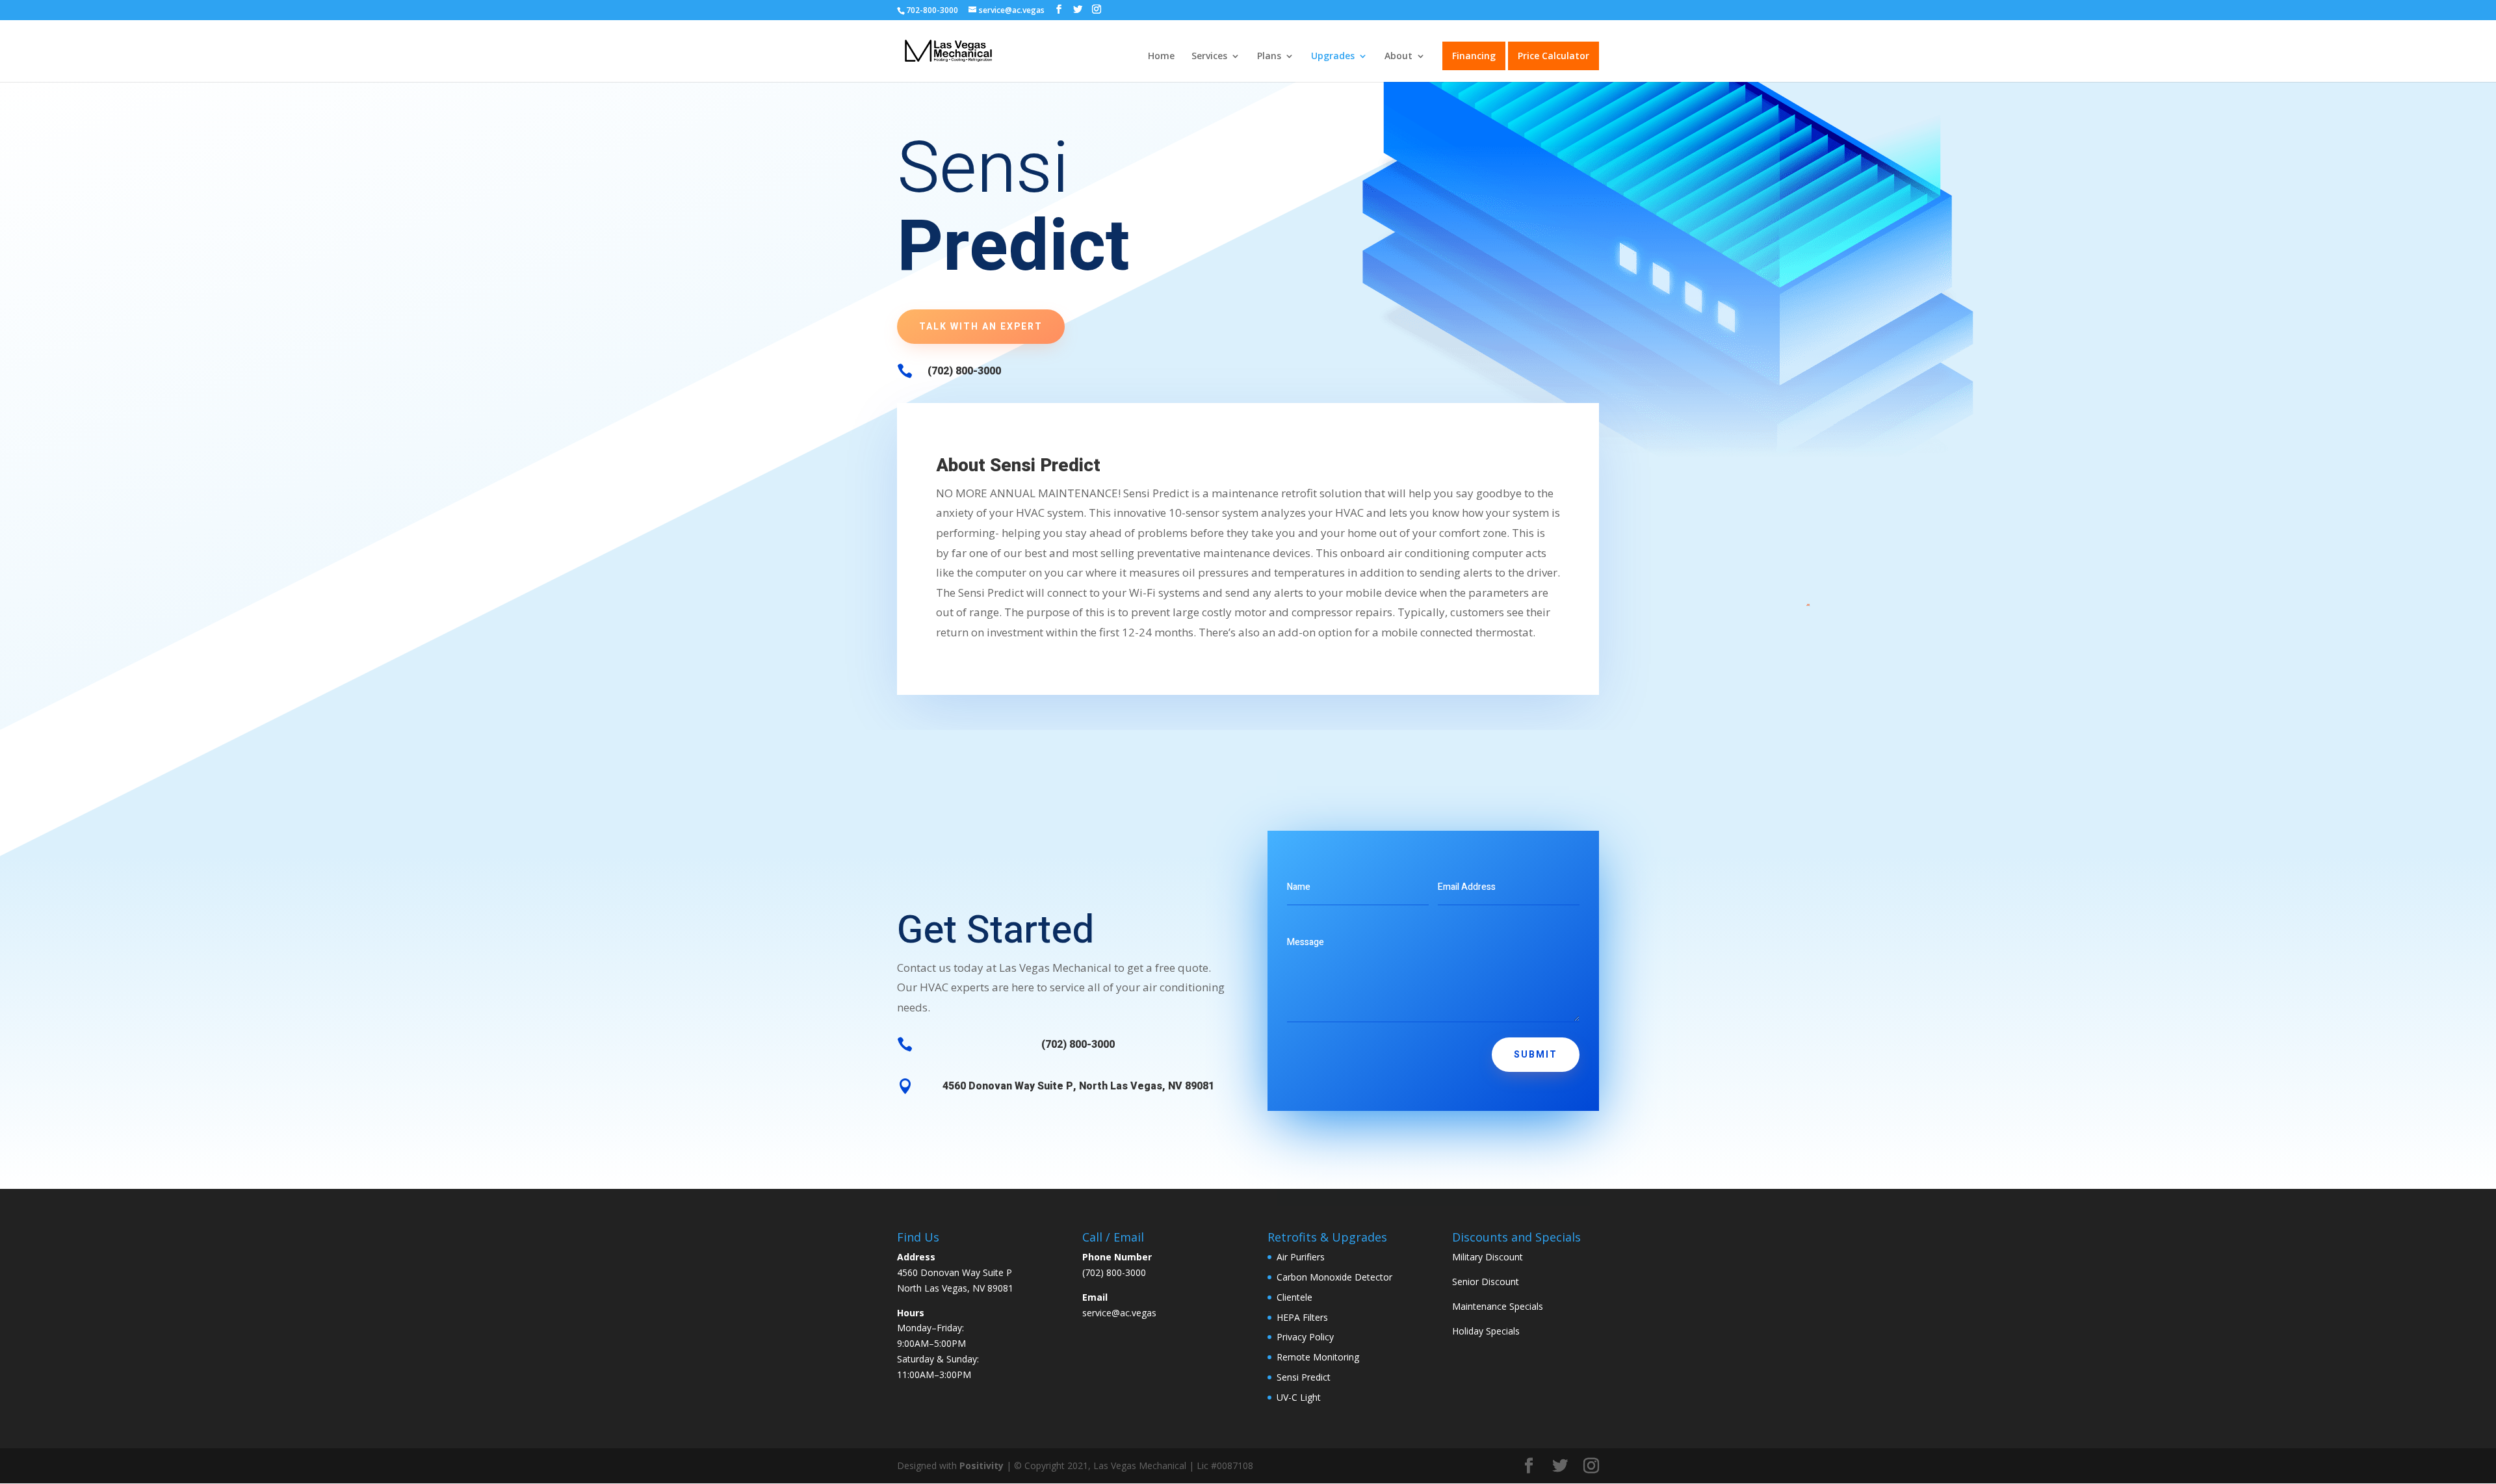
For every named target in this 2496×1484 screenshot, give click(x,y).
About (1398, 57)
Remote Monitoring (1318, 1357)
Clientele (1294, 1297)
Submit (1536, 1055)
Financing (1474, 56)
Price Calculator (1553, 56)
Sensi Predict (1304, 1377)
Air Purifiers (1301, 1257)
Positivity (981, 1465)
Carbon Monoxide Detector (1334, 1277)
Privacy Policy (1305, 1337)
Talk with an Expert (981, 327)
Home (1161, 57)
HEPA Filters (1302, 1317)
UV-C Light (1299, 1397)
